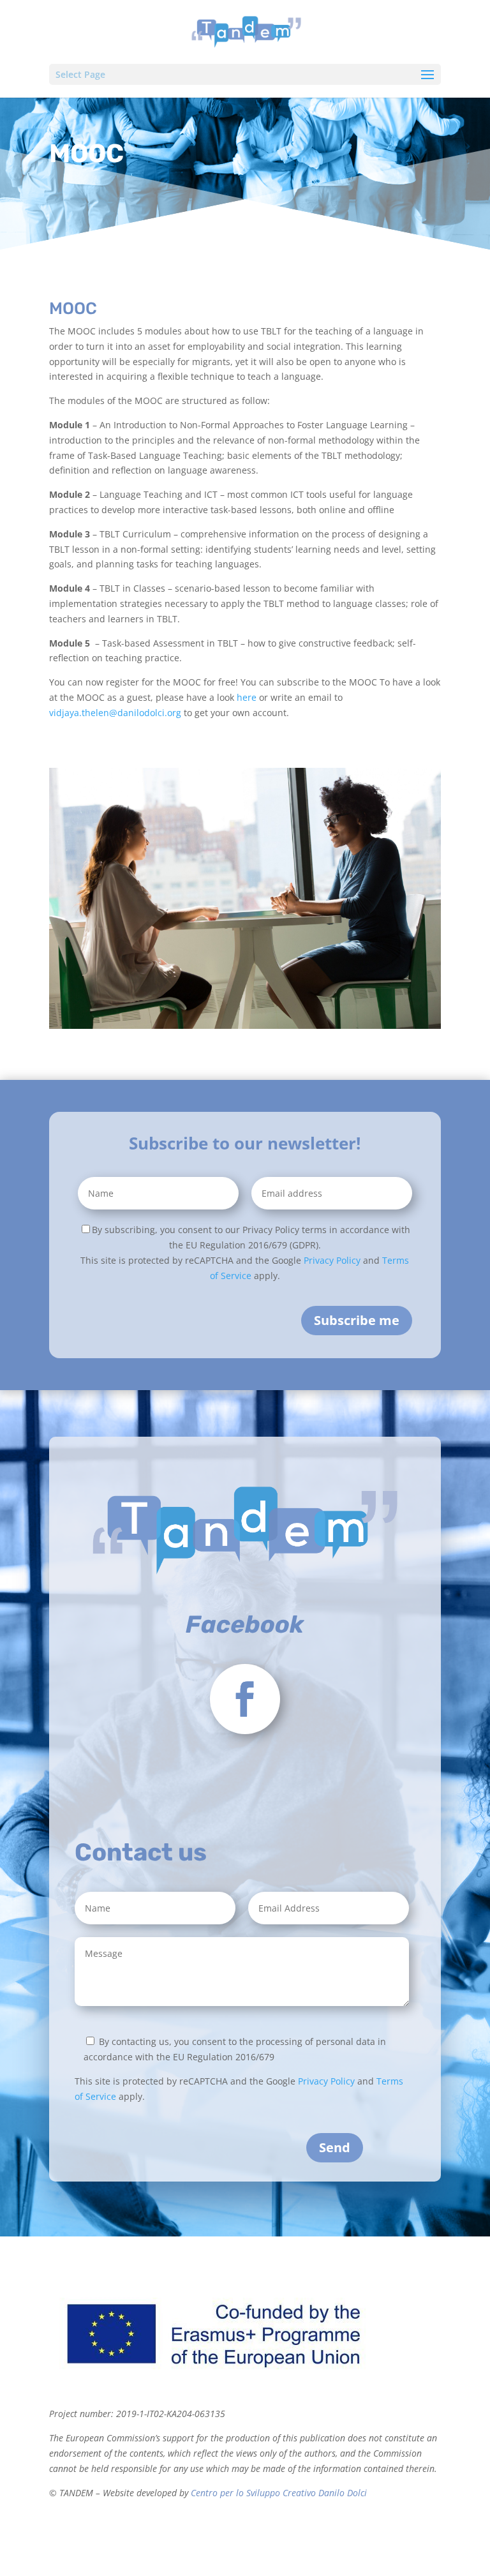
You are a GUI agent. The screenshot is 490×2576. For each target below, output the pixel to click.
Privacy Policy (332, 1260)
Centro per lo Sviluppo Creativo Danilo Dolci (278, 2493)
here (247, 697)
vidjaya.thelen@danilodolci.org (115, 713)
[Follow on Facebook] (245, 1699)
